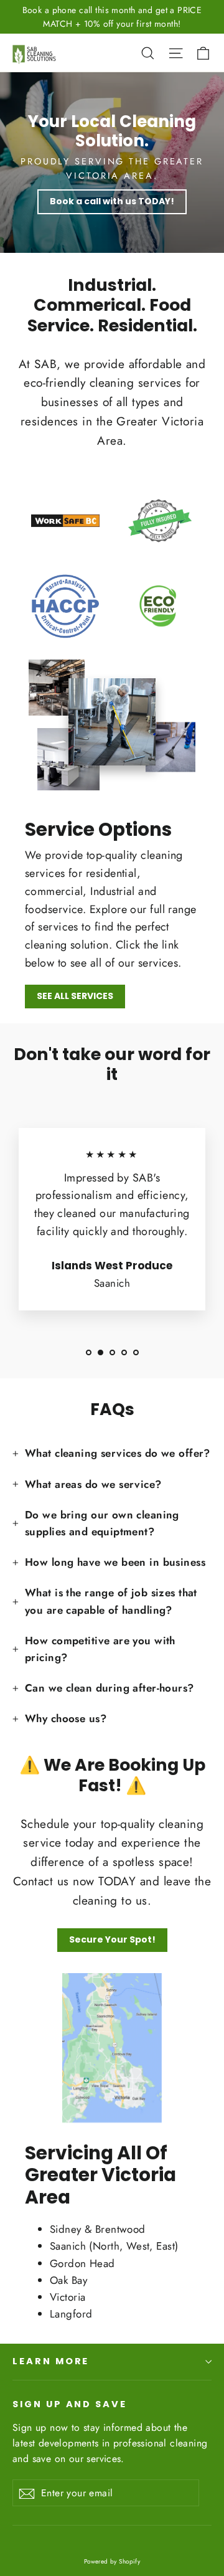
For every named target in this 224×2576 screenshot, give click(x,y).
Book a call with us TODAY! (112, 201)
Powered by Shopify (112, 2561)
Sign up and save (70, 2404)
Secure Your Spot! (112, 1939)
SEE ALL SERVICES (75, 996)
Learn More (51, 2361)
